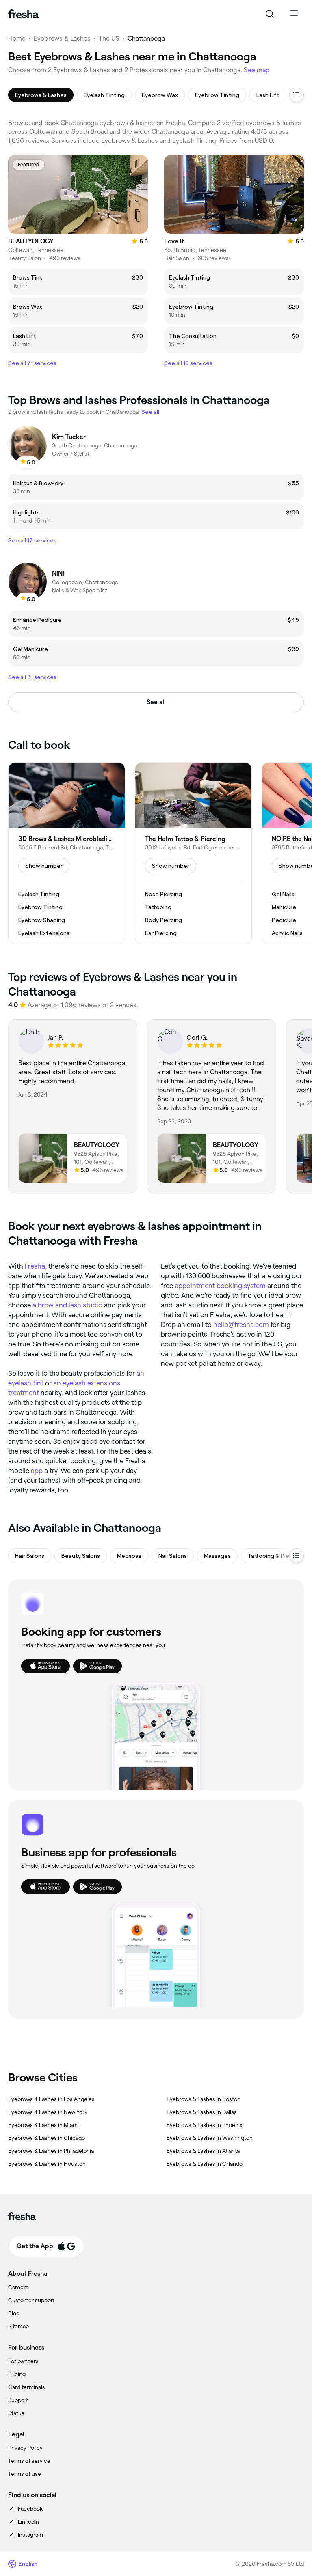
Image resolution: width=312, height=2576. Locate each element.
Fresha (35, 1266)
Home (17, 38)
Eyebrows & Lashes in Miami (43, 2125)
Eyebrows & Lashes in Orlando (205, 2164)
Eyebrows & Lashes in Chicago (47, 2138)
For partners (23, 2361)
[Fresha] (23, 14)
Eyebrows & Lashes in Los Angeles (51, 2099)
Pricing (17, 2374)
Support (18, 2400)
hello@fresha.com (241, 1325)
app (37, 1471)
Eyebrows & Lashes (62, 38)
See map (257, 70)
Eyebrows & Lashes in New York (48, 2112)
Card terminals (27, 2387)
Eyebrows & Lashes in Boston (204, 2099)
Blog (14, 2313)
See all (156, 702)
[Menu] (294, 14)
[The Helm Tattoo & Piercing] (193, 853)
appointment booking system (220, 1286)
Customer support (31, 2300)
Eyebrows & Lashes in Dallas (202, 2112)
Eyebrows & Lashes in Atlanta (203, 2151)
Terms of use (25, 2474)
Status (16, 2413)
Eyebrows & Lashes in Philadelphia (51, 2151)
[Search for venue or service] (270, 14)
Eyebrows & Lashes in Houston (47, 2164)
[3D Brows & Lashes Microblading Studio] (67, 853)
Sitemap (18, 2326)
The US (109, 38)
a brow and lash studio (67, 1305)
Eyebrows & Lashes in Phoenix (205, 2125)
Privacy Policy (25, 2448)
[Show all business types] (297, 1556)
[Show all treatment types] (297, 95)
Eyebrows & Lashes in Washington (210, 2138)
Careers (18, 2287)
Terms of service (29, 2461)
